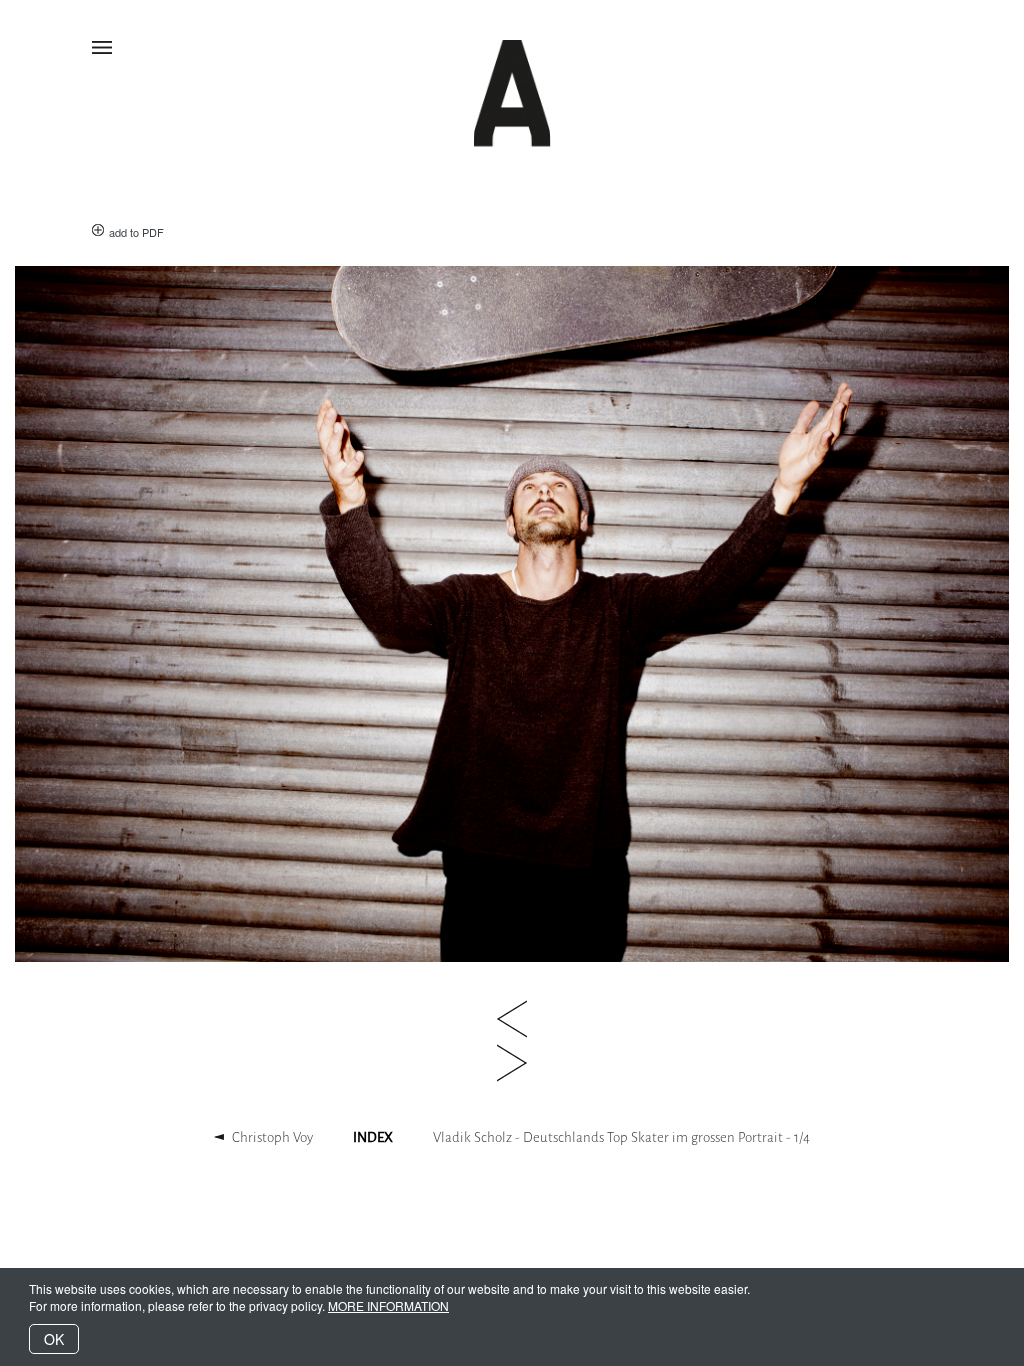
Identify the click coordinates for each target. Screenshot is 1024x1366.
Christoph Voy (272, 1137)
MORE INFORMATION (388, 1305)
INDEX (373, 1137)
